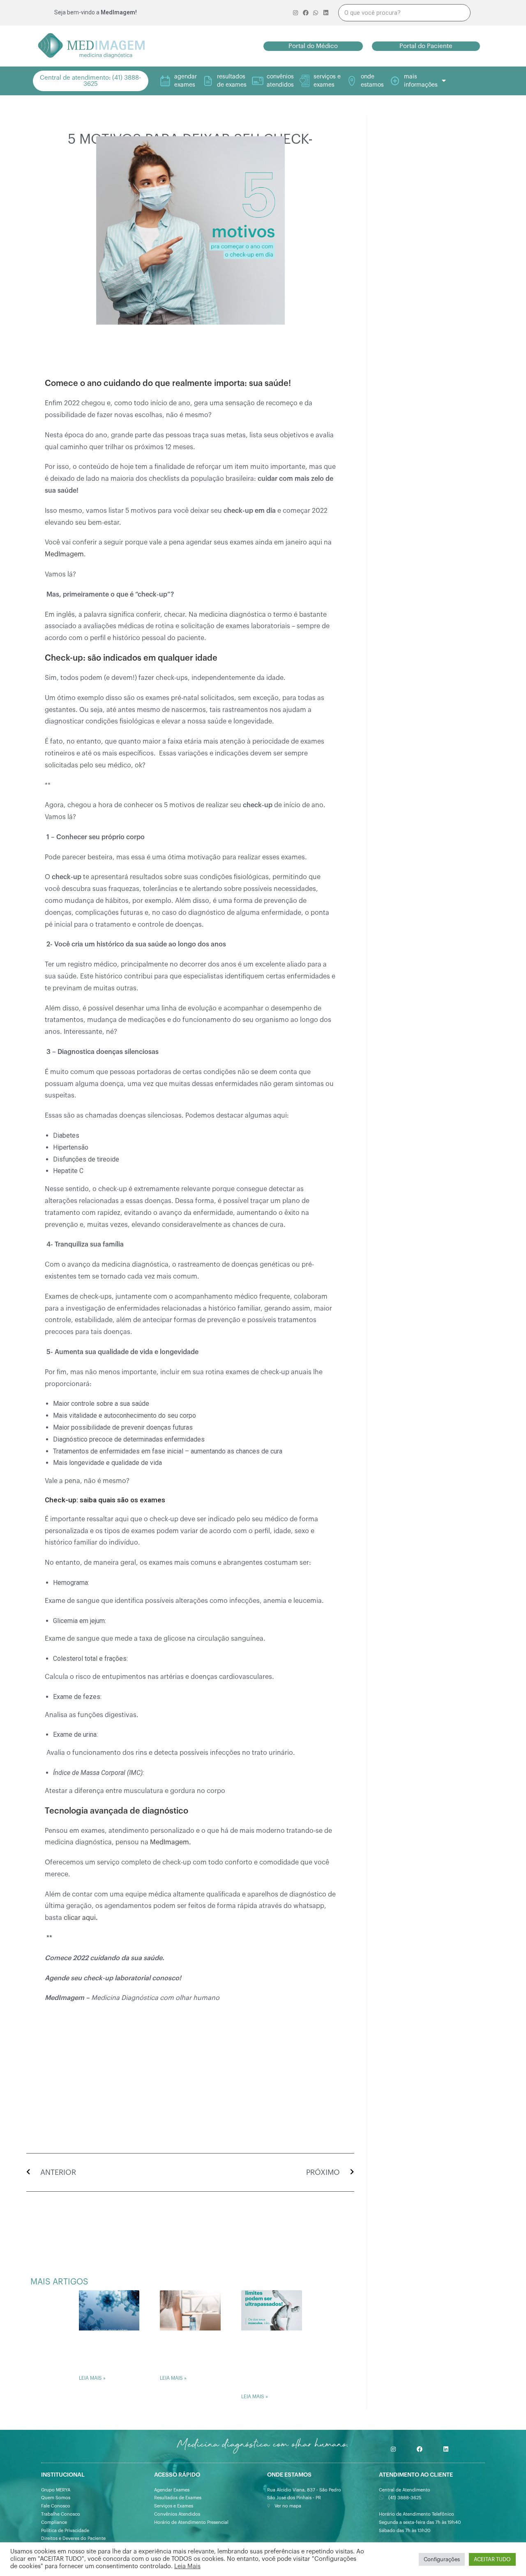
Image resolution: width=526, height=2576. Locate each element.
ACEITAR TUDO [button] (492, 2559)
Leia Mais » (92, 2378)
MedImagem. (171, 1842)
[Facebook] (420, 2449)
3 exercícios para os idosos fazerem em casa (188, 2352)
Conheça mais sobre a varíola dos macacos (108, 2352)
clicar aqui (80, 1918)
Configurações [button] (442, 2559)
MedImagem (64, 554)
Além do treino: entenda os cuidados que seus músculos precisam (270, 2362)
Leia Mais (187, 2566)
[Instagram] (393, 2449)
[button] (313, 46)
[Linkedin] (446, 2449)
